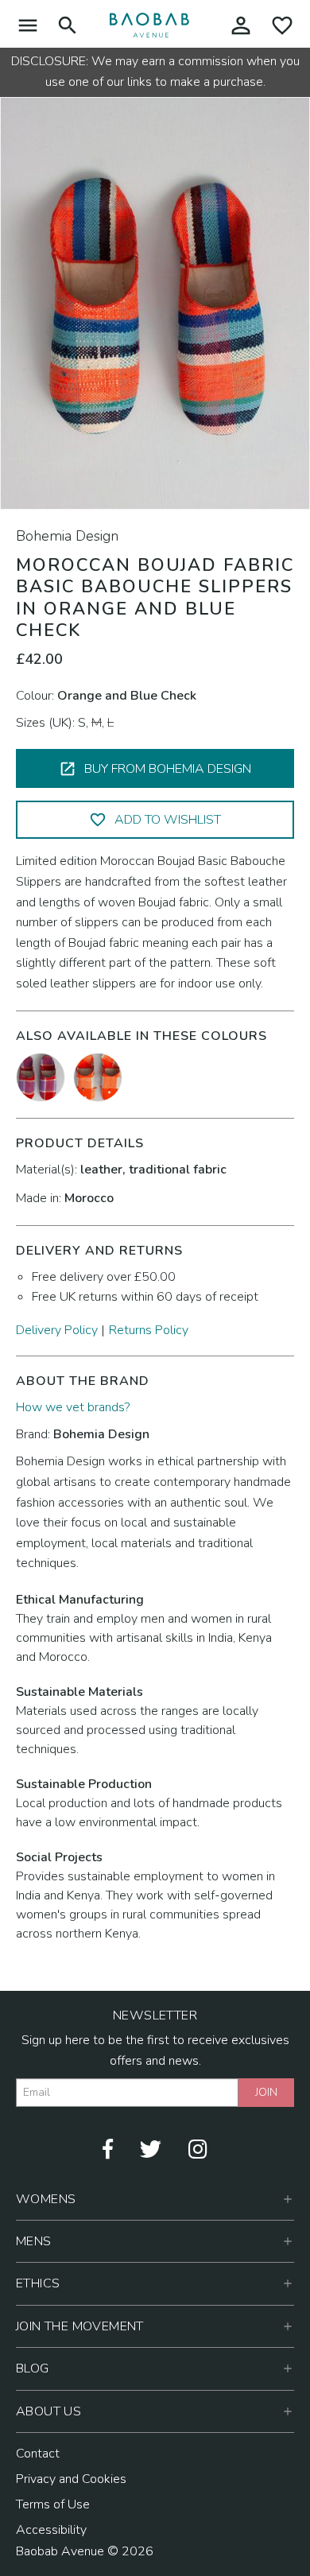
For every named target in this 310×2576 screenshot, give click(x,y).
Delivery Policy (57, 1330)
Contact (38, 2454)
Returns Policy (149, 1330)
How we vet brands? (73, 1407)
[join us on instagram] (198, 2147)
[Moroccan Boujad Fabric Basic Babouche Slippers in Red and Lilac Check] (41, 1077)
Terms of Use (53, 2504)
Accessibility (51, 2530)
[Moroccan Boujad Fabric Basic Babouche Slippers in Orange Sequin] (98, 1077)
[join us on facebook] (108, 2147)
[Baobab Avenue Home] (149, 25)
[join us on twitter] (151, 2147)
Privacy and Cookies (71, 2479)
